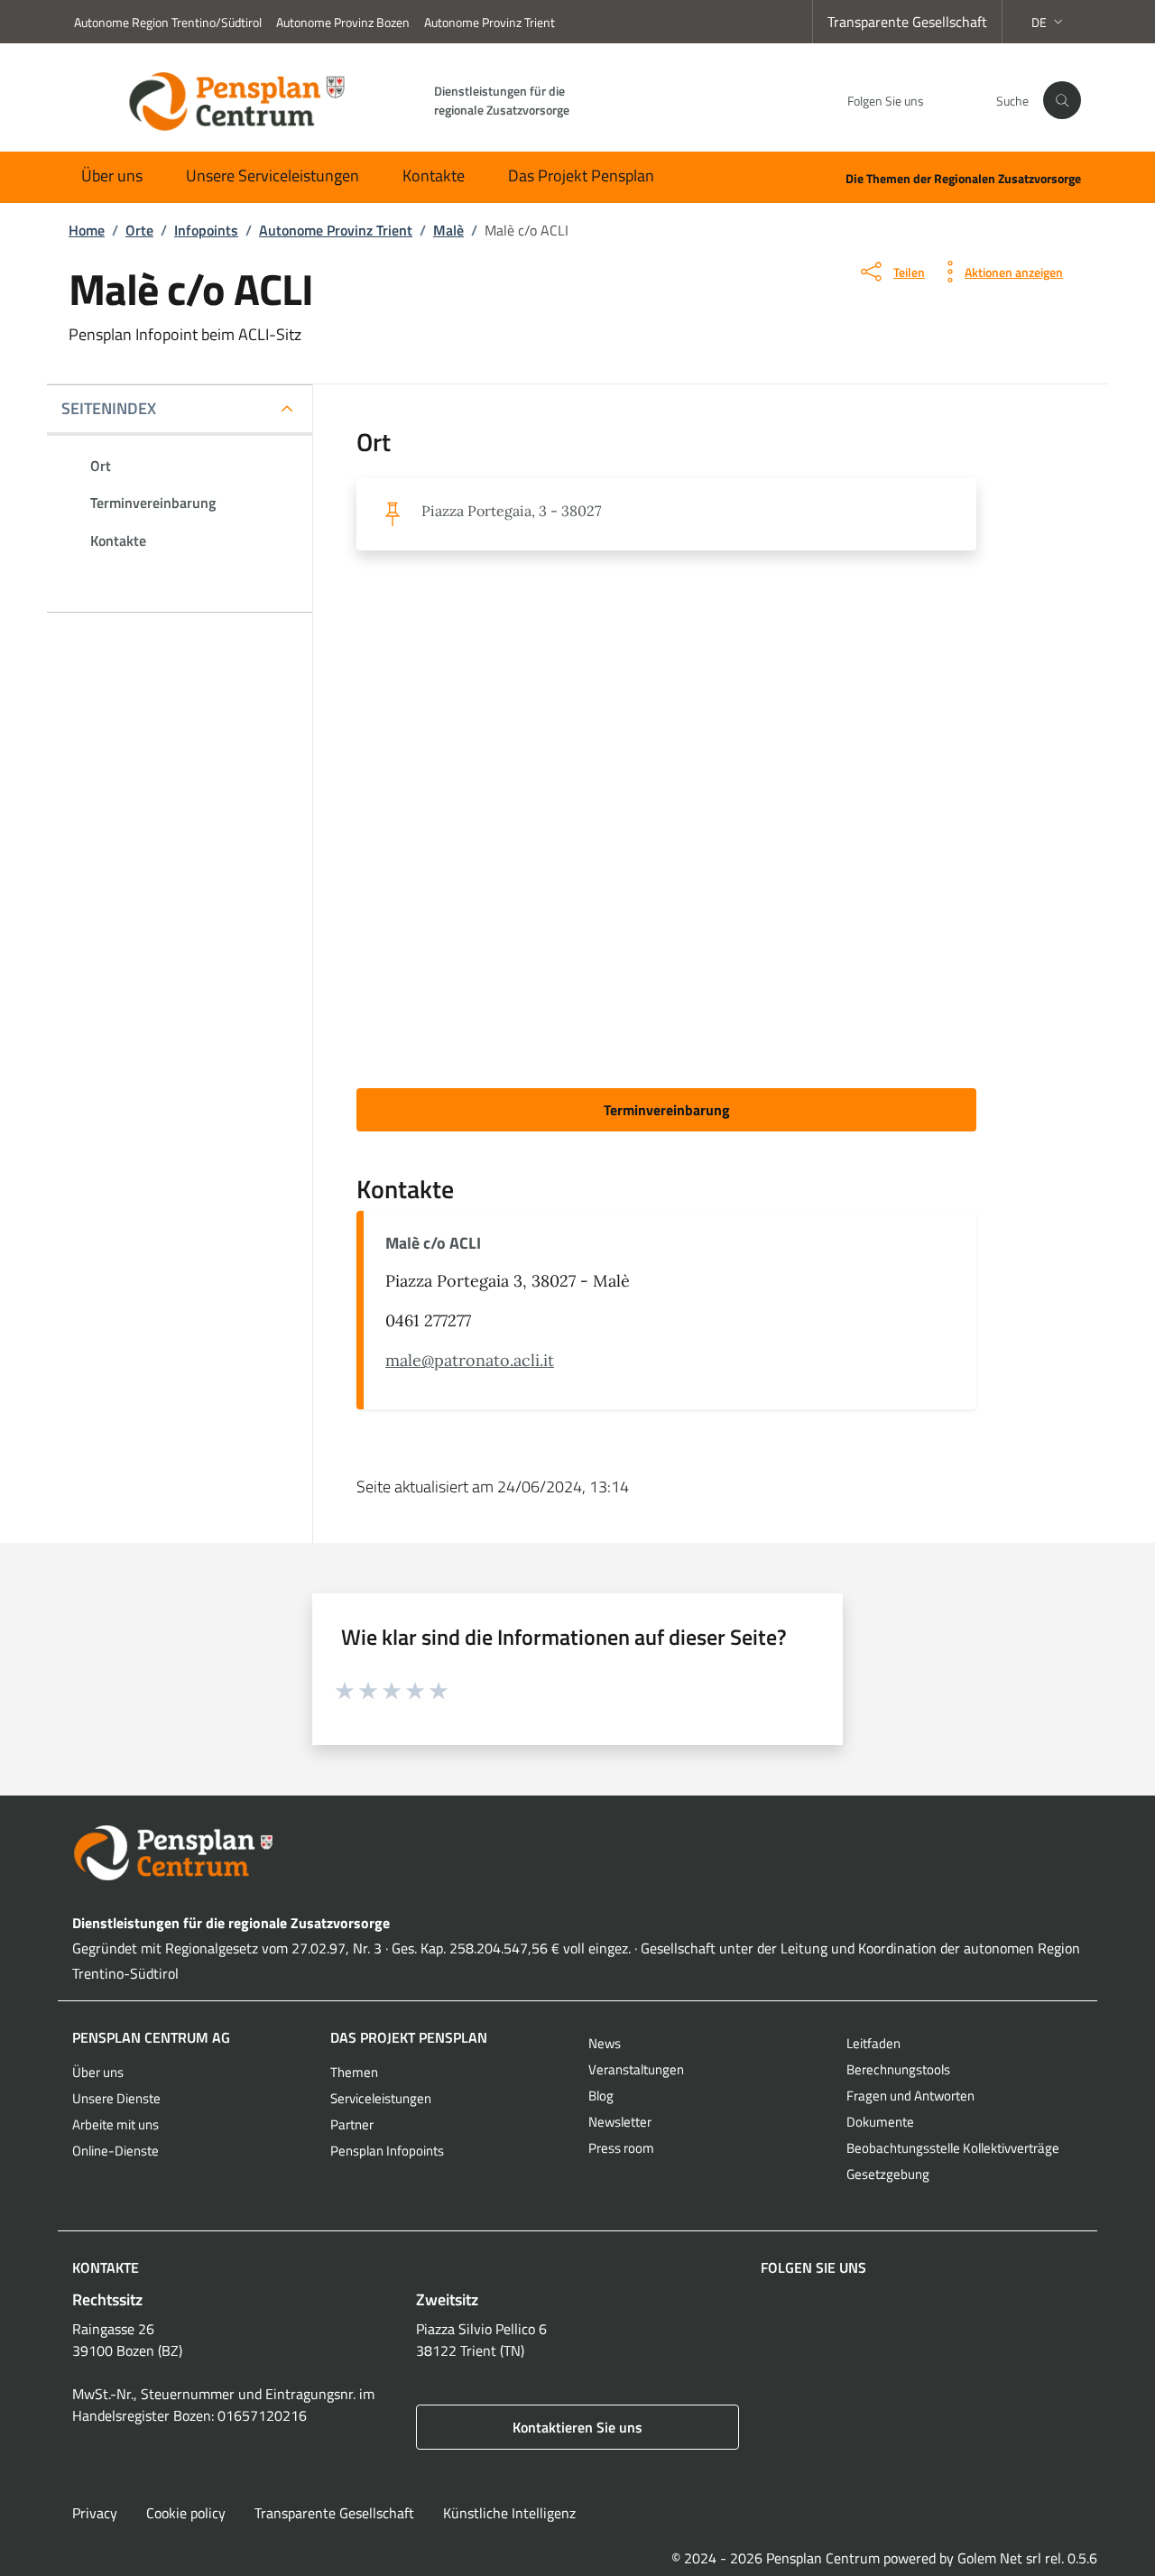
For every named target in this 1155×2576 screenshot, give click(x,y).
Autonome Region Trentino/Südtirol (168, 22)
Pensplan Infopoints (387, 2151)
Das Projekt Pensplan (581, 175)
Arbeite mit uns (115, 2124)
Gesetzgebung (888, 2174)
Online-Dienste (115, 2151)
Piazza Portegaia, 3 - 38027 (511, 511)
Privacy (95, 2513)
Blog (601, 2096)
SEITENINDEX (109, 408)
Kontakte (434, 175)
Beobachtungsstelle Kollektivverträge (953, 2148)
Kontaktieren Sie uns (577, 2427)
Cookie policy (186, 2513)
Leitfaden (873, 2043)
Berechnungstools (898, 2069)
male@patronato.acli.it (470, 1360)
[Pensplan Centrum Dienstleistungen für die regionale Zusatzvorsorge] (577, 1853)
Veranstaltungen (636, 2069)
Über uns (112, 175)
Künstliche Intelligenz (509, 2513)
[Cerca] (1062, 100)
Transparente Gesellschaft (907, 22)
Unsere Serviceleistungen (273, 175)
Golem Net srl (999, 2558)
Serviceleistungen (381, 2098)
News (605, 2043)
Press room (621, 2148)
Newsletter (620, 2122)
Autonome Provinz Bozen (343, 22)
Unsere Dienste (116, 2098)
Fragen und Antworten (910, 2096)
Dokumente (880, 2122)
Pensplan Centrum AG (151, 2037)
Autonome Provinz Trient (490, 22)
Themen (354, 2072)
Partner (352, 2124)
